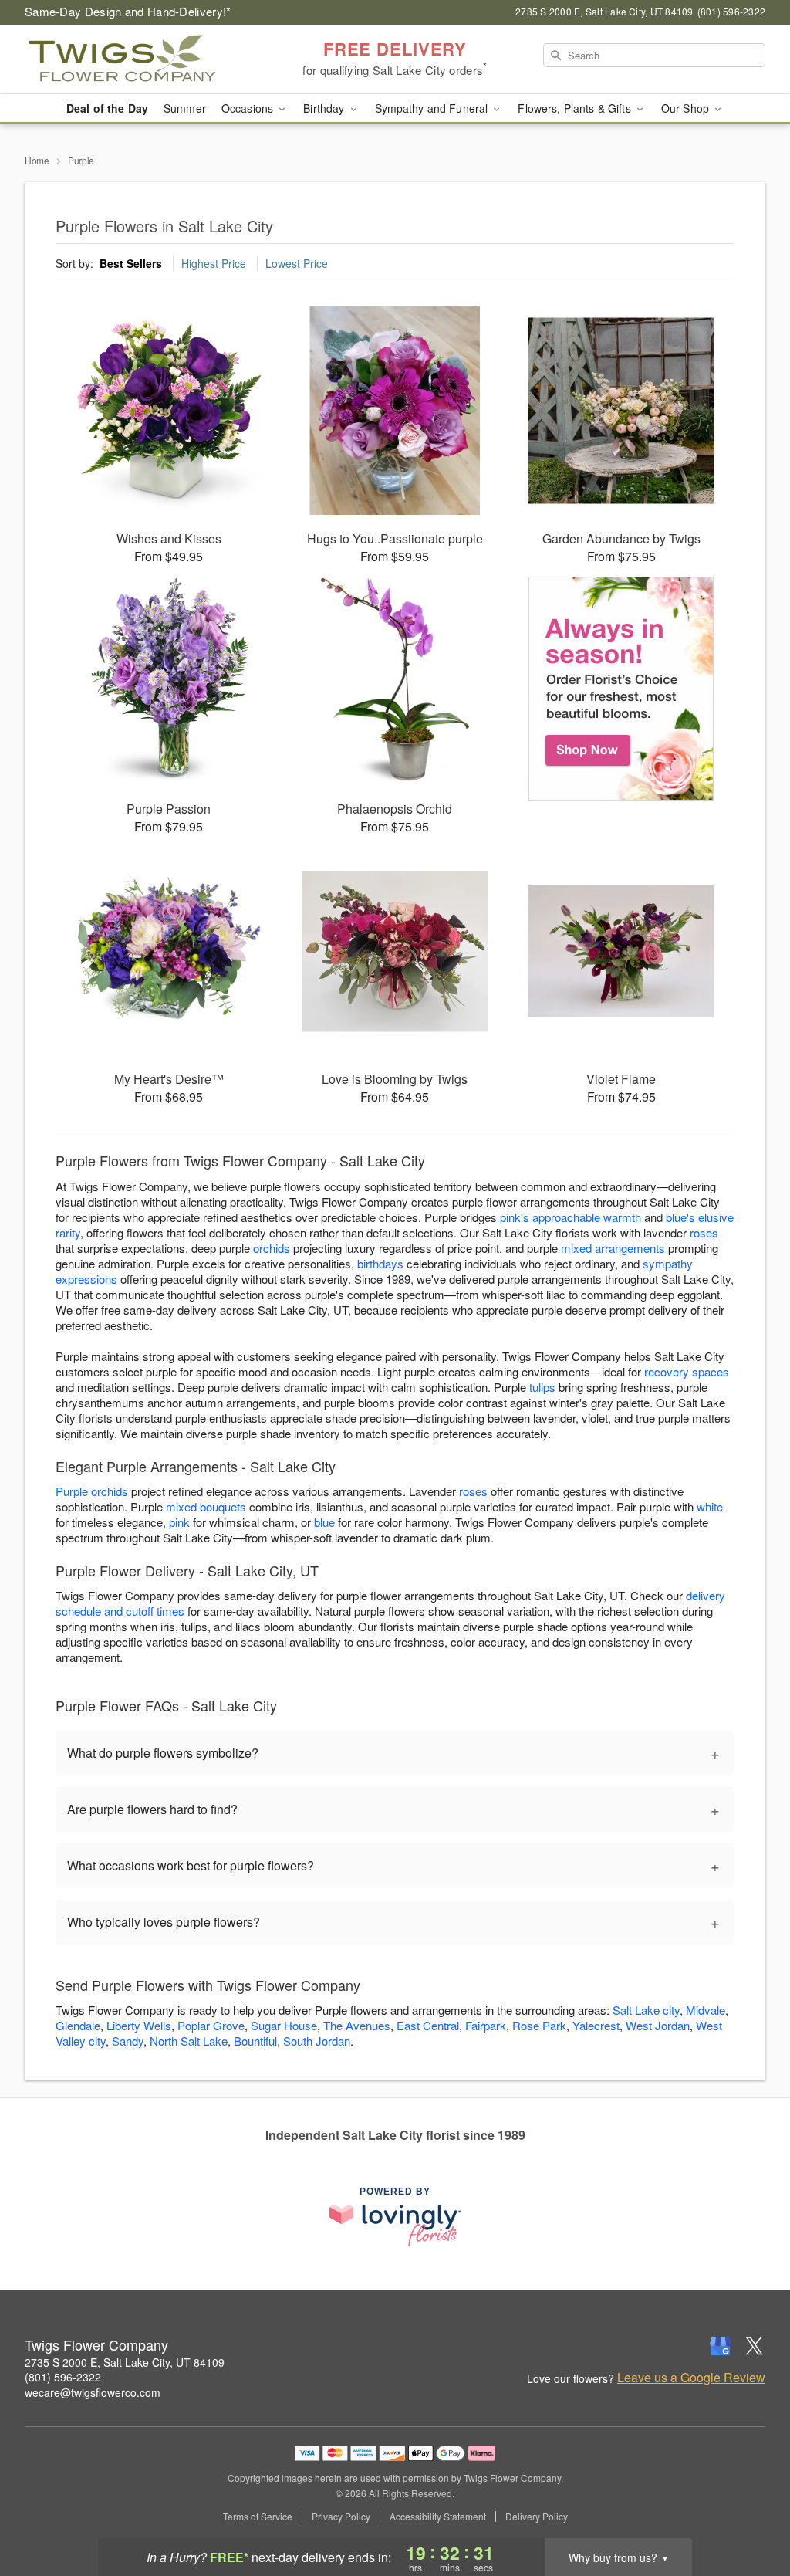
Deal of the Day (107, 108)
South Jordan (317, 2041)
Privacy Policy (341, 2517)
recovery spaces (687, 1371)
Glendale (78, 2025)
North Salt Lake (189, 2041)
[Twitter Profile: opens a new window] (755, 2346)
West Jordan (658, 2025)
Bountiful (255, 2041)
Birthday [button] (325, 108)
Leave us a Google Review (691, 2378)
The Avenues (357, 2025)
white (710, 1506)
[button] (749, 2510)
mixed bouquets (206, 1506)
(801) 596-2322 (63, 2377)
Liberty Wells (139, 2025)
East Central (428, 2025)
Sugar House (284, 2025)
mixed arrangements (613, 1248)
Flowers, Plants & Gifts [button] (576, 108)
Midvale (706, 2010)
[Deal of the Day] (621, 689)
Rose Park (539, 2025)
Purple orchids (92, 1491)
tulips (542, 1387)
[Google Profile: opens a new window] (721, 2346)
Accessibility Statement (438, 2517)
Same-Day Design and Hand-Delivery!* (128, 11)
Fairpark (486, 2025)
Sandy (128, 2041)
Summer (185, 108)
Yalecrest (596, 2025)
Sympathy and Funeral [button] (433, 108)
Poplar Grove (211, 2025)
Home (37, 160)
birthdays (380, 1263)
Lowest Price (297, 263)
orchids (272, 1248)
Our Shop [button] (687, 108)
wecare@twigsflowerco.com (93, 2392)
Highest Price (214, 263)
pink (179, 1522)
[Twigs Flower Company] (136, 59)
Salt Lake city (646, 2010)
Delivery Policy (537, 2517)
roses (704, 1232)
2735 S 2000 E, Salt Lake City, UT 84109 (125, 2362)
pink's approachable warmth (571, 1217)
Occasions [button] (249, 108)
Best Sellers (131, 263)
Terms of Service (258, 2517)
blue (324, 1522)
